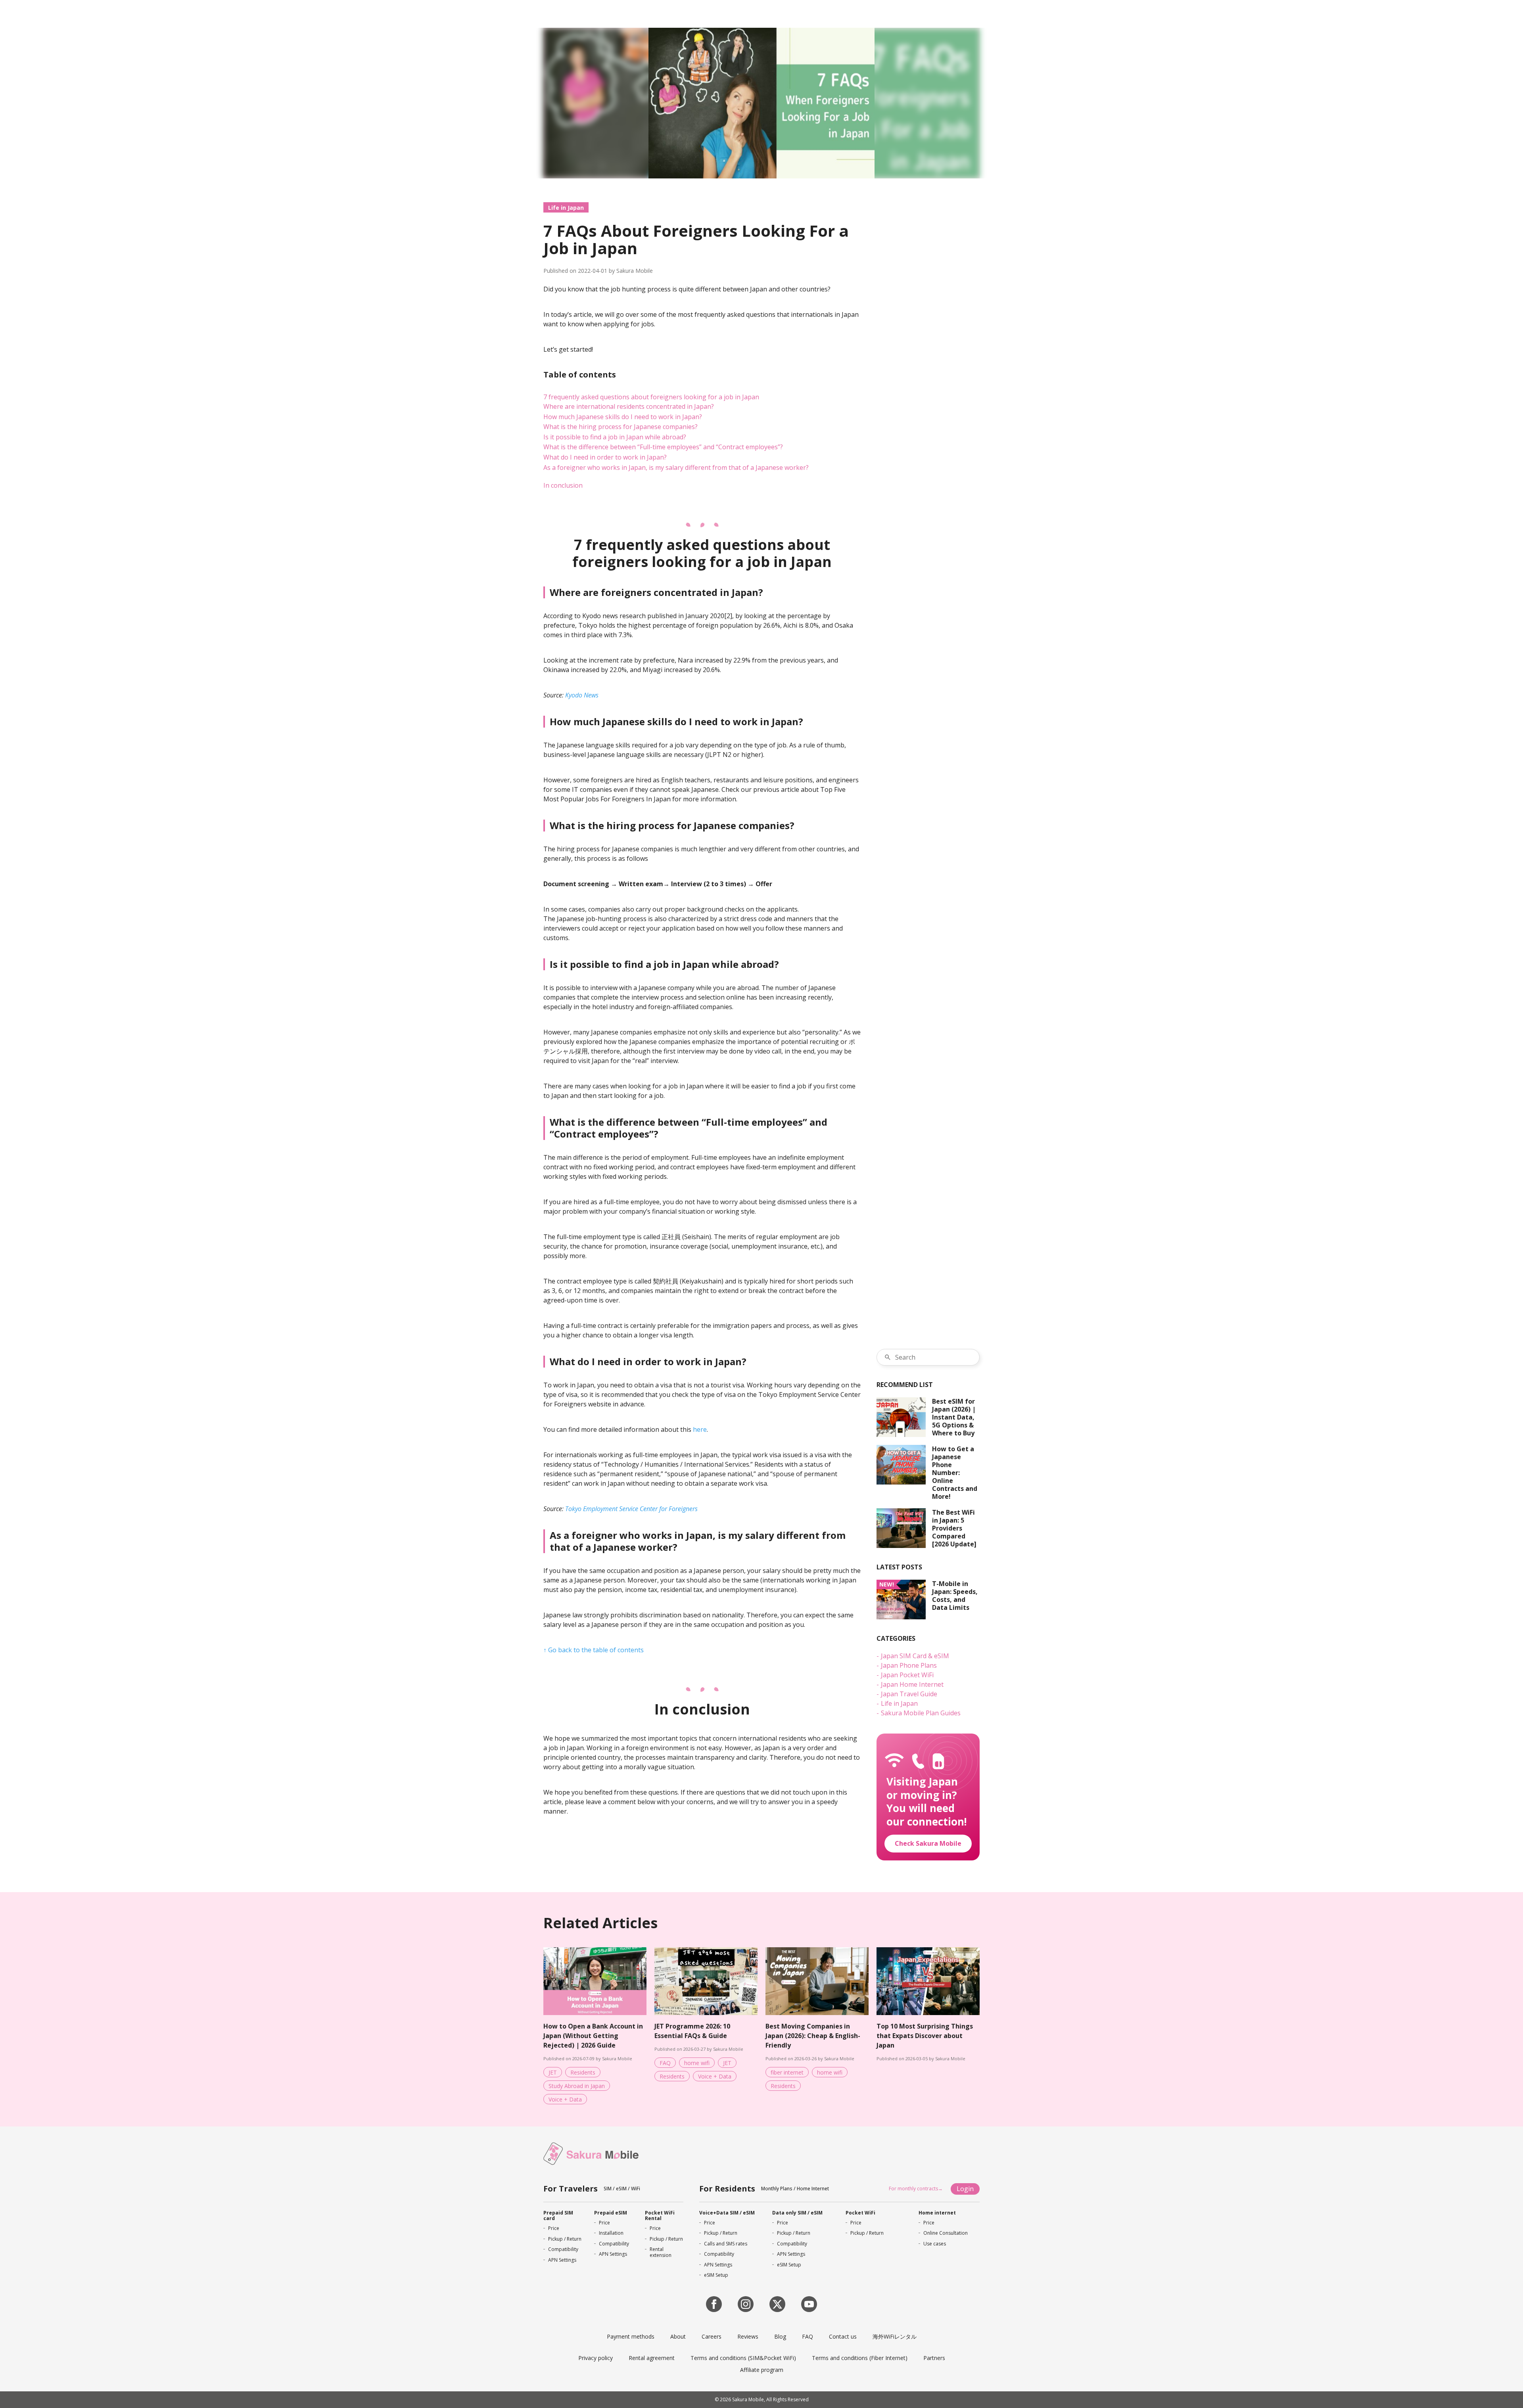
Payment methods (631, 2336)
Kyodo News (582, 695)
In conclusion (563, 485)
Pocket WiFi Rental (660, 2215)
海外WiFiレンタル (895, 2336)
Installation (611, 2233)
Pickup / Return (565, 2239)
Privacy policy (596, 2358)
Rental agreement (652, 2358)
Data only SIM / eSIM (797, 2213)
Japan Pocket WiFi (907, 1675)
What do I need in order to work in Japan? (605, 457)
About (678, 2336)
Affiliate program (762, 2370)
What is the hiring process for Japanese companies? (621, 427)
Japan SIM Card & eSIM (915, 1656)
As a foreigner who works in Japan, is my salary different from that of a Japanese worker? (676, 467)
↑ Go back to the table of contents (594, 1650)
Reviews (748, 2336)
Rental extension (661, 2252)
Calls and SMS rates (726, 2244)
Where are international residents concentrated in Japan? (629, 406)
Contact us (843, 2336)
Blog (780, 2336)
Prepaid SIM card (558, 2215)
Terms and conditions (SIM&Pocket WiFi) (743, 2358)
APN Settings (562, 2260)
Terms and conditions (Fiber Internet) (860, 2358)
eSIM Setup (716, 2275)
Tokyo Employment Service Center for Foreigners (631, 1509)
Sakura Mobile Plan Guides (921, 1713)
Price (554, 2228)
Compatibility (563, 2249)
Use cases (935, 2244)
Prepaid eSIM (611, 2213)
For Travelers (571, 2189)
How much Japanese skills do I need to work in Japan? (623, 417)
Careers (712, 2336)
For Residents (727, 2189)
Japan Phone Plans (909, 1665)
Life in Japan (566, 208)
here (700, 1429)
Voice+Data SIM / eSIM (727, 2213)
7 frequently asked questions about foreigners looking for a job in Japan (651, 397)
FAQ (808, 2336)
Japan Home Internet (912, 1684)
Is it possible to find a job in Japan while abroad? (615, 437)
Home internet (937, 2213)
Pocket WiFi (860, 2213)
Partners (934, 2358)
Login (965, 2189)
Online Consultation (946, 2233)
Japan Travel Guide (909, 1694)
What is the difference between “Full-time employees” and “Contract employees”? (663, 447)
